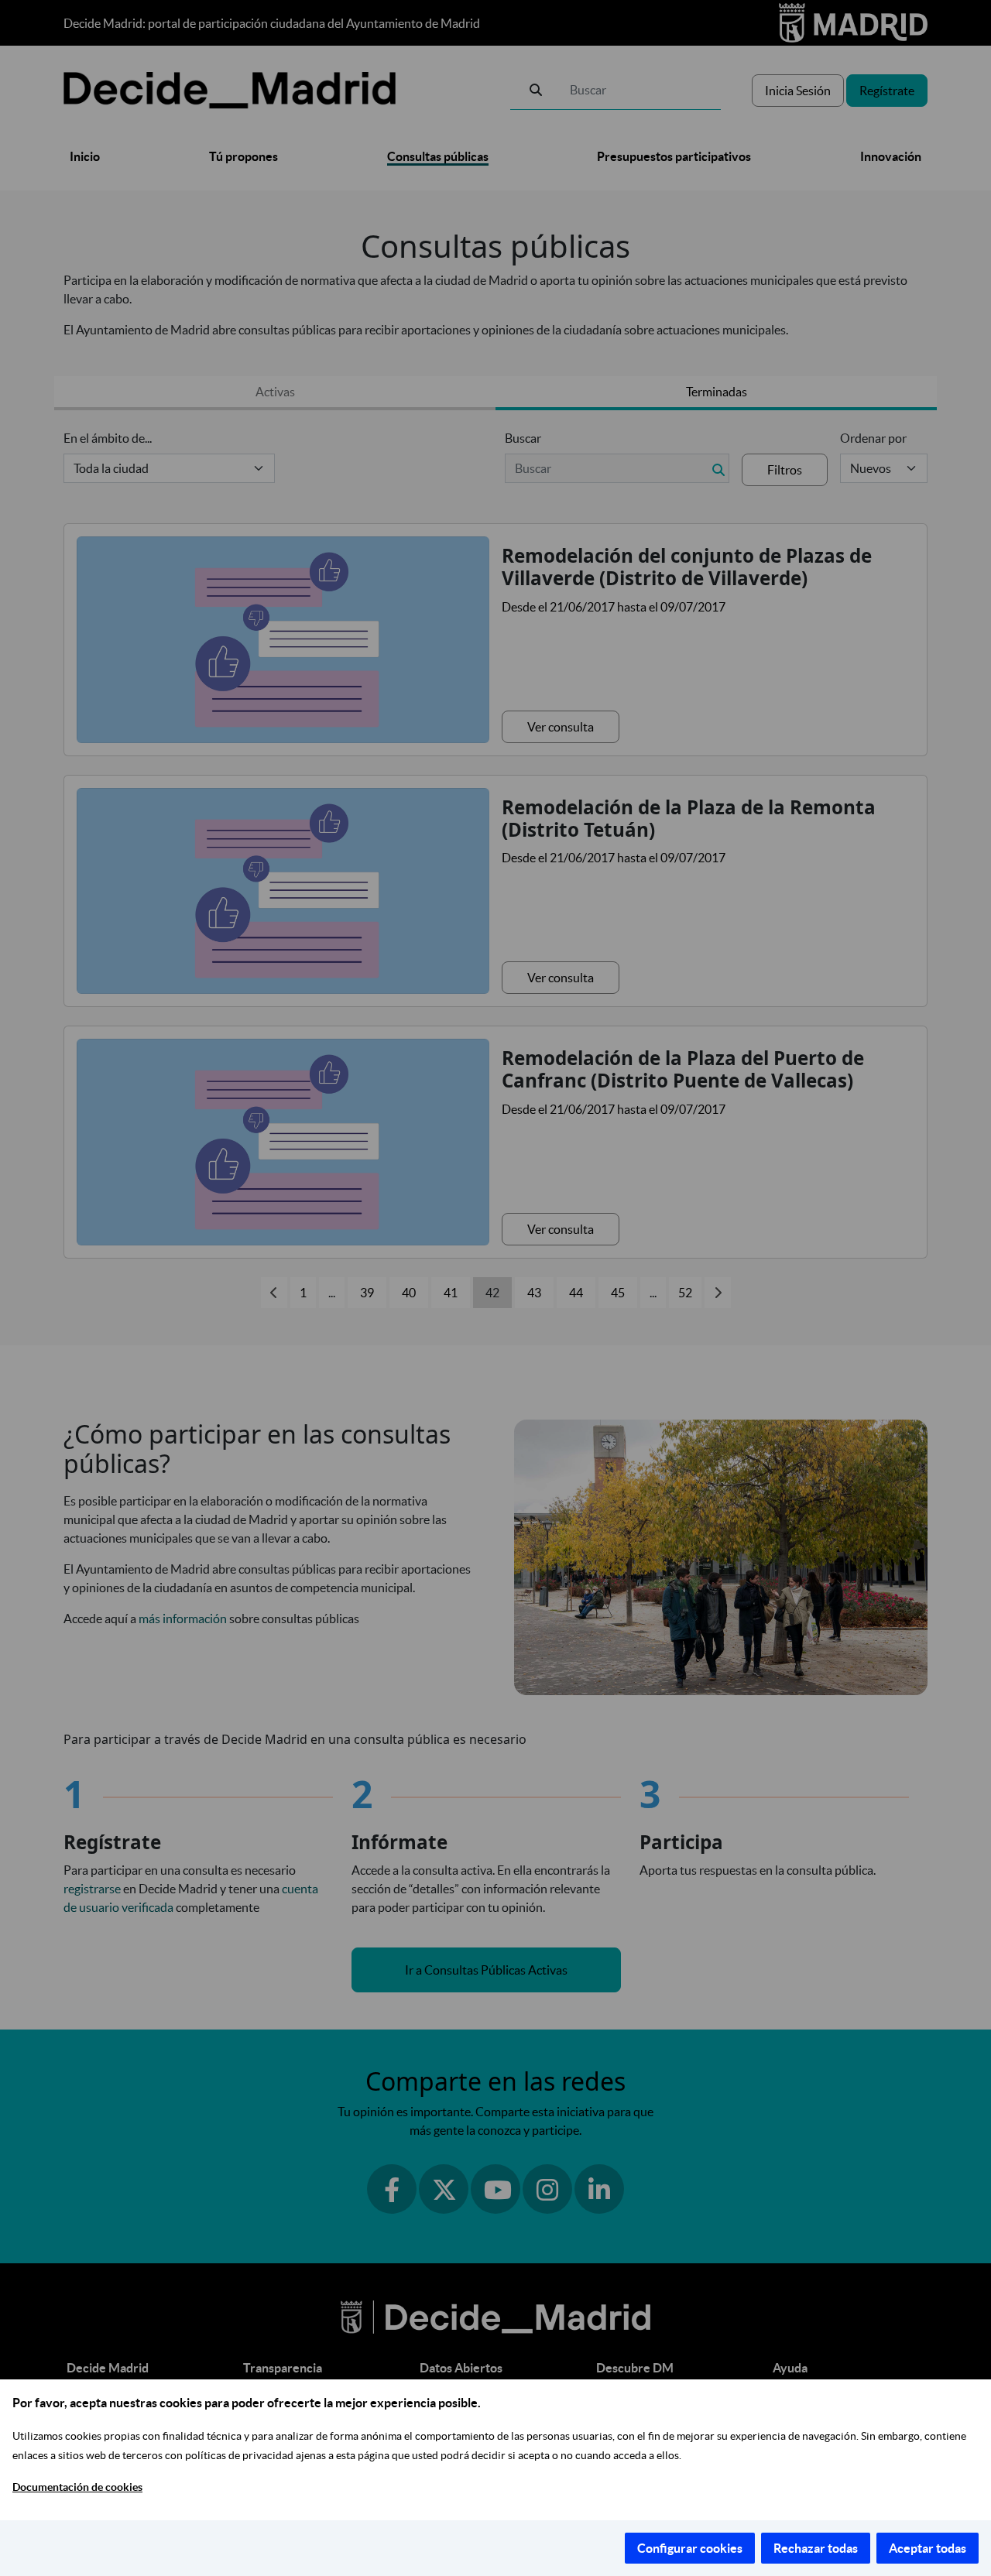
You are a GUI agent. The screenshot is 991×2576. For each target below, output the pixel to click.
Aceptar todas (928, 2548)
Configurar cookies (690, 2548)
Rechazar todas (816, 2548)
